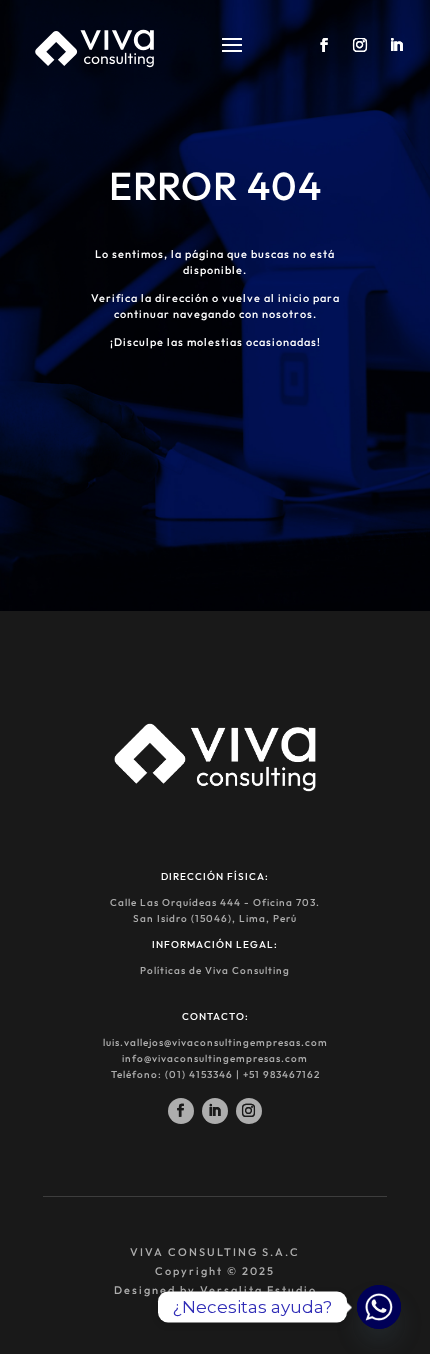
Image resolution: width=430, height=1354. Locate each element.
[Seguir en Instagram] (249, 1111)
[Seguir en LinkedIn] (215, 1111)
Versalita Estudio (258, 1290)
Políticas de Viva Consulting (215, 970)
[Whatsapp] (379, 1307)
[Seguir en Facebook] (181, 1111)
